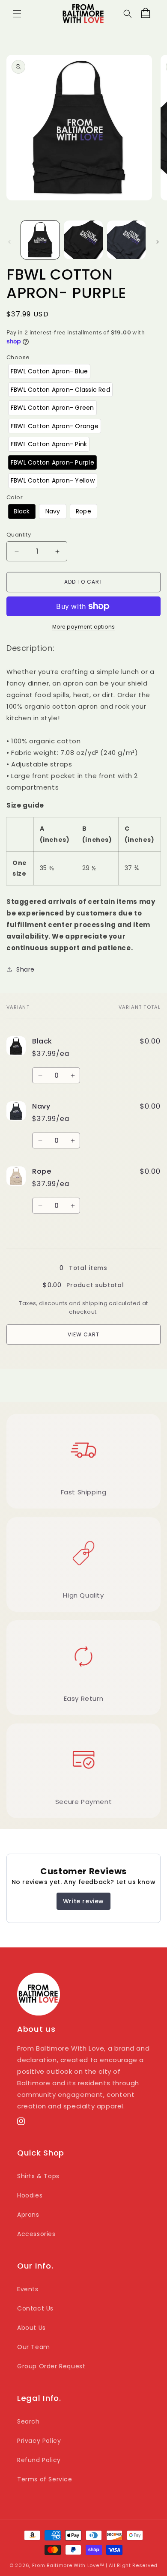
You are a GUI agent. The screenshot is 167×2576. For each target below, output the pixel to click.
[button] (17, 14)
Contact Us (35, 2308)
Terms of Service (45, 2479)
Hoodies (30, 2195)
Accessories (36, 2234)
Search (28, 2421)
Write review (83, 1901)
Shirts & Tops (38, 2176)
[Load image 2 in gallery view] (83, 240)
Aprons (28, 2215)
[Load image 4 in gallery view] (126, 240)
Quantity (19, 535)
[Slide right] (158, 242)
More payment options (84, 627)
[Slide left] (9, 242)
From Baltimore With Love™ (68, 2565)
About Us (31, 2328)
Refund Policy (39, 2460)
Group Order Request (51, 2366)
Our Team (34, 2347)
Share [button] (25, 969)
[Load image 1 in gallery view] (40, 240)
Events (28, 2289)
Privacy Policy (39, 2441)
